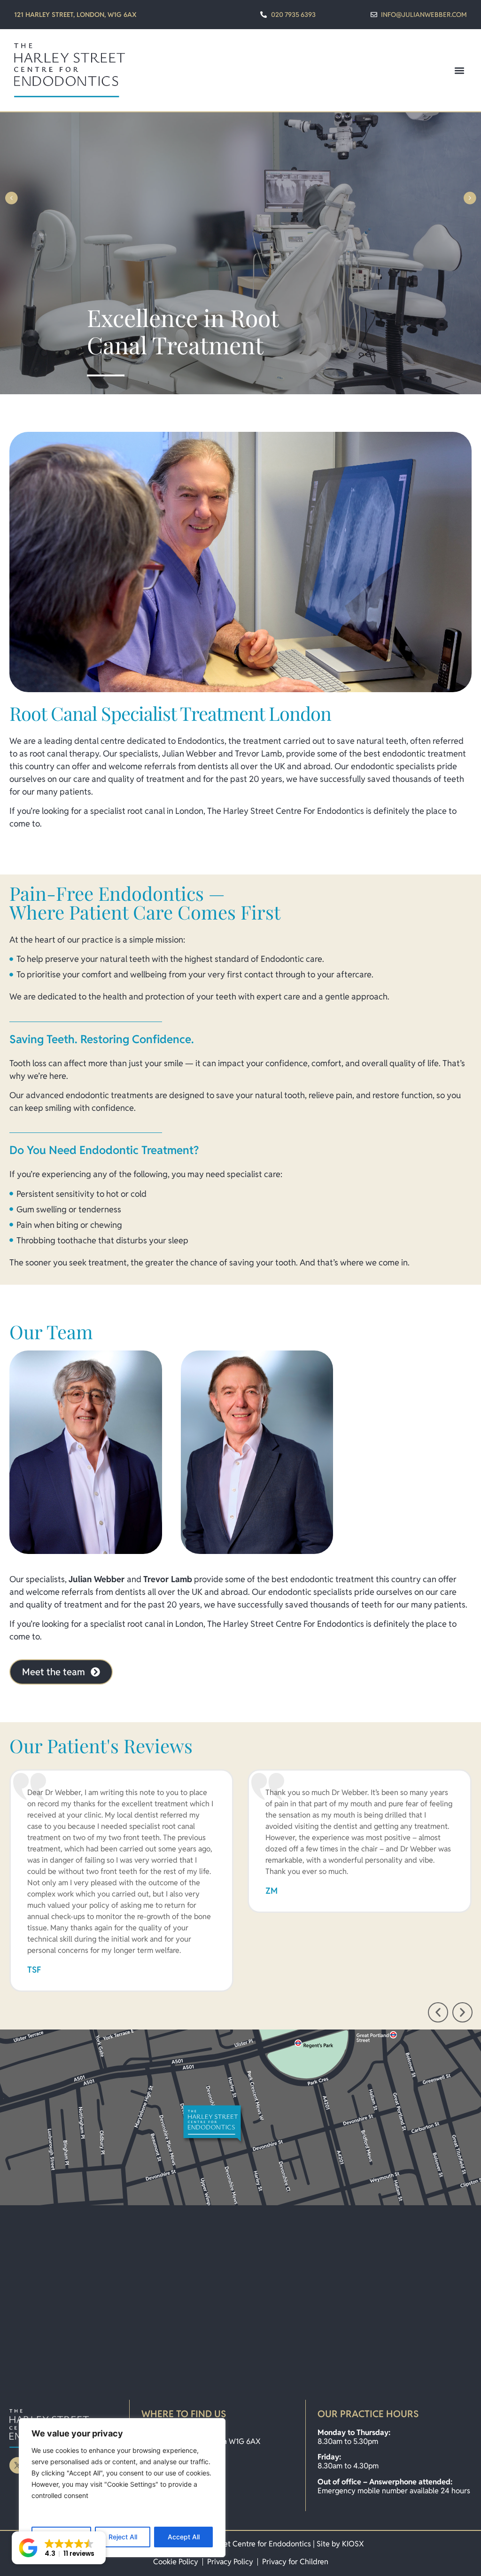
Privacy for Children (295, 2562)
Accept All (184, 2537)
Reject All (123, 2537)
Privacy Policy (230, 2562)
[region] (122, 2488)
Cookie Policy (176, 2562)
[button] (459, 70)
